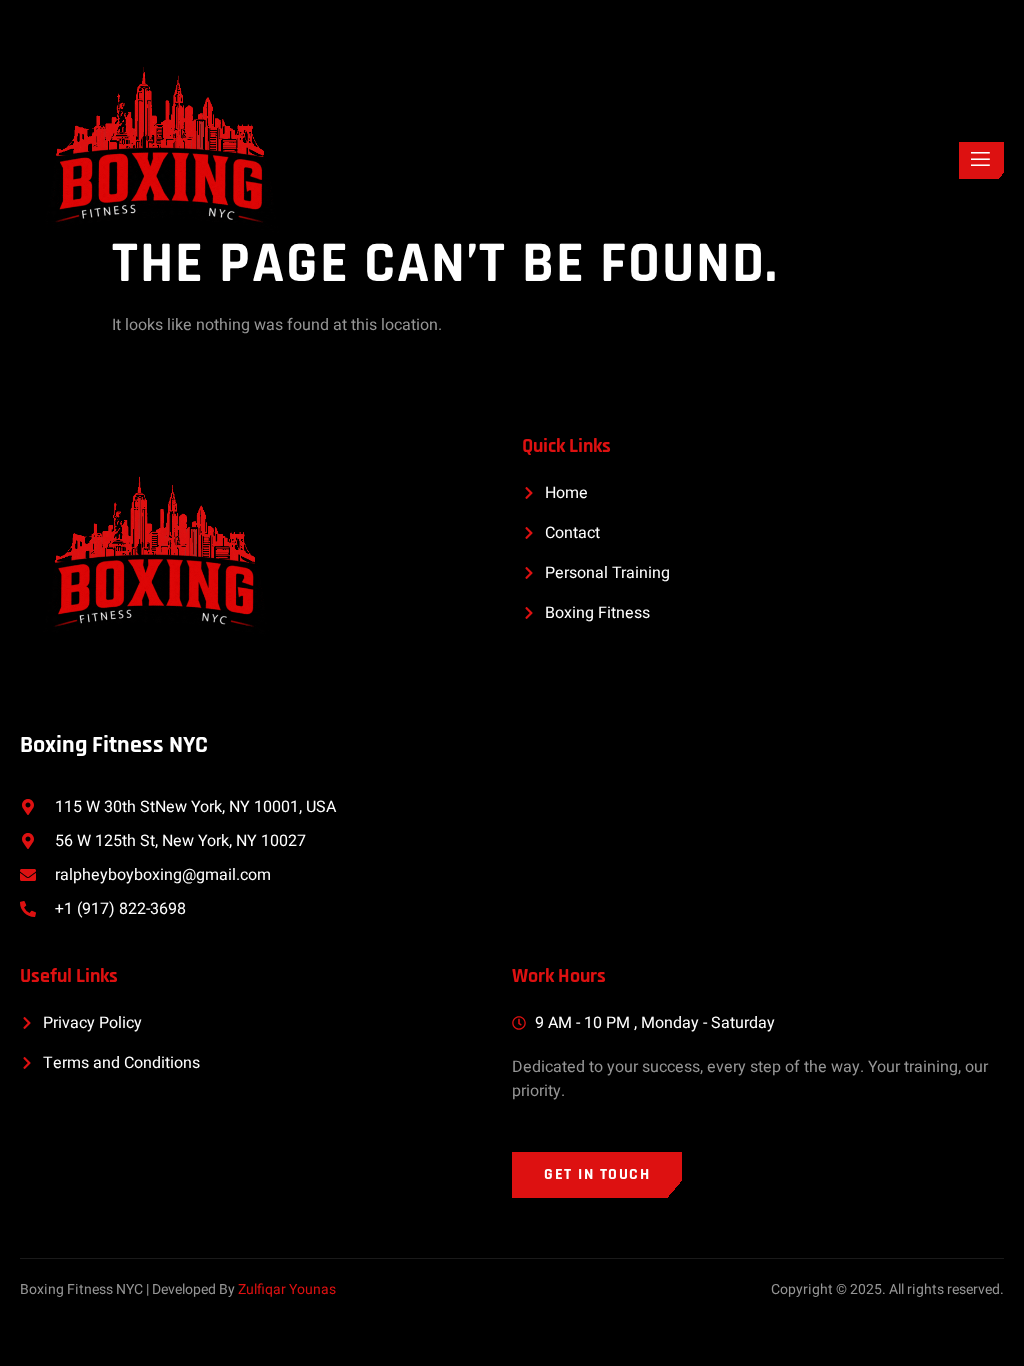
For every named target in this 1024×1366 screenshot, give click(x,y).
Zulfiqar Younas (287, 1289)
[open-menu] (981, 160)
